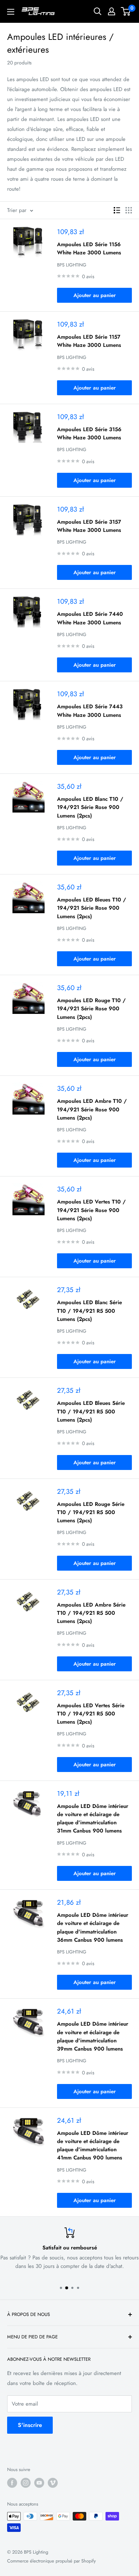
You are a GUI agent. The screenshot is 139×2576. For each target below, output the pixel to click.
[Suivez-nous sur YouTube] (39, 2483)
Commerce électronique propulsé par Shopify (52, 2561)
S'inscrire (30, 2425)
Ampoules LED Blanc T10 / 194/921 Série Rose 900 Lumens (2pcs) (90, 807)
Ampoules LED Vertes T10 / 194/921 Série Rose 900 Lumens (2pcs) (91, 1210)
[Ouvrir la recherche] (98, 11)
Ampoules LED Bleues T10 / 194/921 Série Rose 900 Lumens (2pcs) (92, 908)
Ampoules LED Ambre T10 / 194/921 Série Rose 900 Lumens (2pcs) (92, 1109)
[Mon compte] (112, 11)
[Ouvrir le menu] (11, 12)
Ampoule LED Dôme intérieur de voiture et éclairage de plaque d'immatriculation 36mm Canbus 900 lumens (93, 1927)
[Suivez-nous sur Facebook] (12, 2483)
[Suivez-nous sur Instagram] (26, 2483)
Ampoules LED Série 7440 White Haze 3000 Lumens (90, 618)
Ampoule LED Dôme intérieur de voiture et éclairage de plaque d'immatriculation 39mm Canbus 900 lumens (93, 2036)
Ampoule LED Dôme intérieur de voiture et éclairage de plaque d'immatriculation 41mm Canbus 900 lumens (93, 2146)
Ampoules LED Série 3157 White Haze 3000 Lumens (89, 526)
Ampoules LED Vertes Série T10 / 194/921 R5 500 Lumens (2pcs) (91, 1714)
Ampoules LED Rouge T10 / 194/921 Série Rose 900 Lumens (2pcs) (91, 1009)
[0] (126, 11)
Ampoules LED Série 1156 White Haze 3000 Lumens (89, 248)
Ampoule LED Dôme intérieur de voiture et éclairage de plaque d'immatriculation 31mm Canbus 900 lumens (93, 1819)
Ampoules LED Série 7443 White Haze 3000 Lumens (90, 711)
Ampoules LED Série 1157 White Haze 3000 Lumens (89, 341)
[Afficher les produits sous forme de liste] (117, 210)
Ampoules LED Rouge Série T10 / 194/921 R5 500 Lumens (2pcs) (91, 1512)
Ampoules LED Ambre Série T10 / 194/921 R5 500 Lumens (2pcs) (91, 1613)
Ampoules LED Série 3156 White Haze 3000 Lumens (89, 433)
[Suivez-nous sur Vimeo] (53, 2483)
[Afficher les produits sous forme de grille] (129, 210)
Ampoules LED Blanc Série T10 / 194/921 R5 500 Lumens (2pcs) (89, 1311)
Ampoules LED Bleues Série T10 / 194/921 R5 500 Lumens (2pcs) (91, 1411)
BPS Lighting (72, 265)
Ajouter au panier (95, 295)
